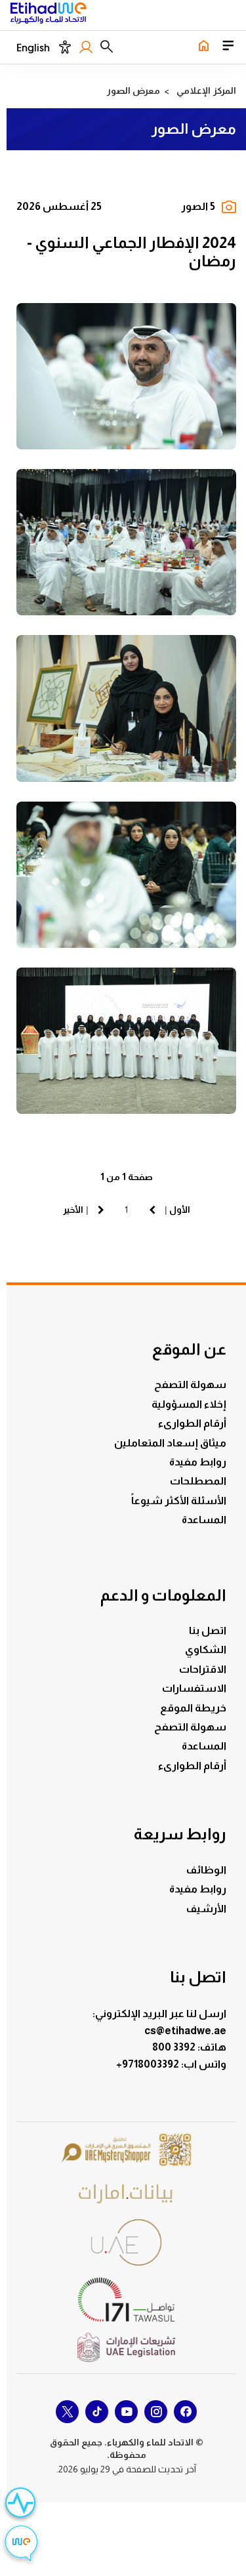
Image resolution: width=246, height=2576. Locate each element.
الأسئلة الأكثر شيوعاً (179, 1501)
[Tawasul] (127, 2300)
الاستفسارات (194, 1688)
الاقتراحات (203, 1669)
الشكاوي (206, 1649)
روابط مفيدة (198, 1462)
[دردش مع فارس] (21, 2545)
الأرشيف (206, 1909)
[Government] (127, 2242)
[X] (67, 2412)
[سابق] (152, 1210)
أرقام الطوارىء (192, 1423)
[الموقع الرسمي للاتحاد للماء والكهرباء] (48, 15)
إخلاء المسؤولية (189, 1404)
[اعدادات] (65, 47)
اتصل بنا (208, 1630)
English (33, 48)
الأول (180, 1210)
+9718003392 (149, 2064)
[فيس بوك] (185, 2412)
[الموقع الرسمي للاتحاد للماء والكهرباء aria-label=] (203, 47)
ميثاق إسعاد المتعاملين (170, 1443)
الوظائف (206, 1870)
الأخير (73, 1210)
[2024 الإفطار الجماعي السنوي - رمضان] (126, 376)
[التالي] (101, 1210)
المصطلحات (198, 1481)
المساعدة (204, 1520)
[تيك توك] (97, 2412)
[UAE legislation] (127, 2347)
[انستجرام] (156, 2412)
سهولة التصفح (190, 1384)
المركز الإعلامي (206, 91)
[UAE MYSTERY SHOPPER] (127, 2151)
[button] (107, 47)
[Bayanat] (127, 2193)
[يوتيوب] (126, 2412)
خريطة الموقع (193, 1708)
